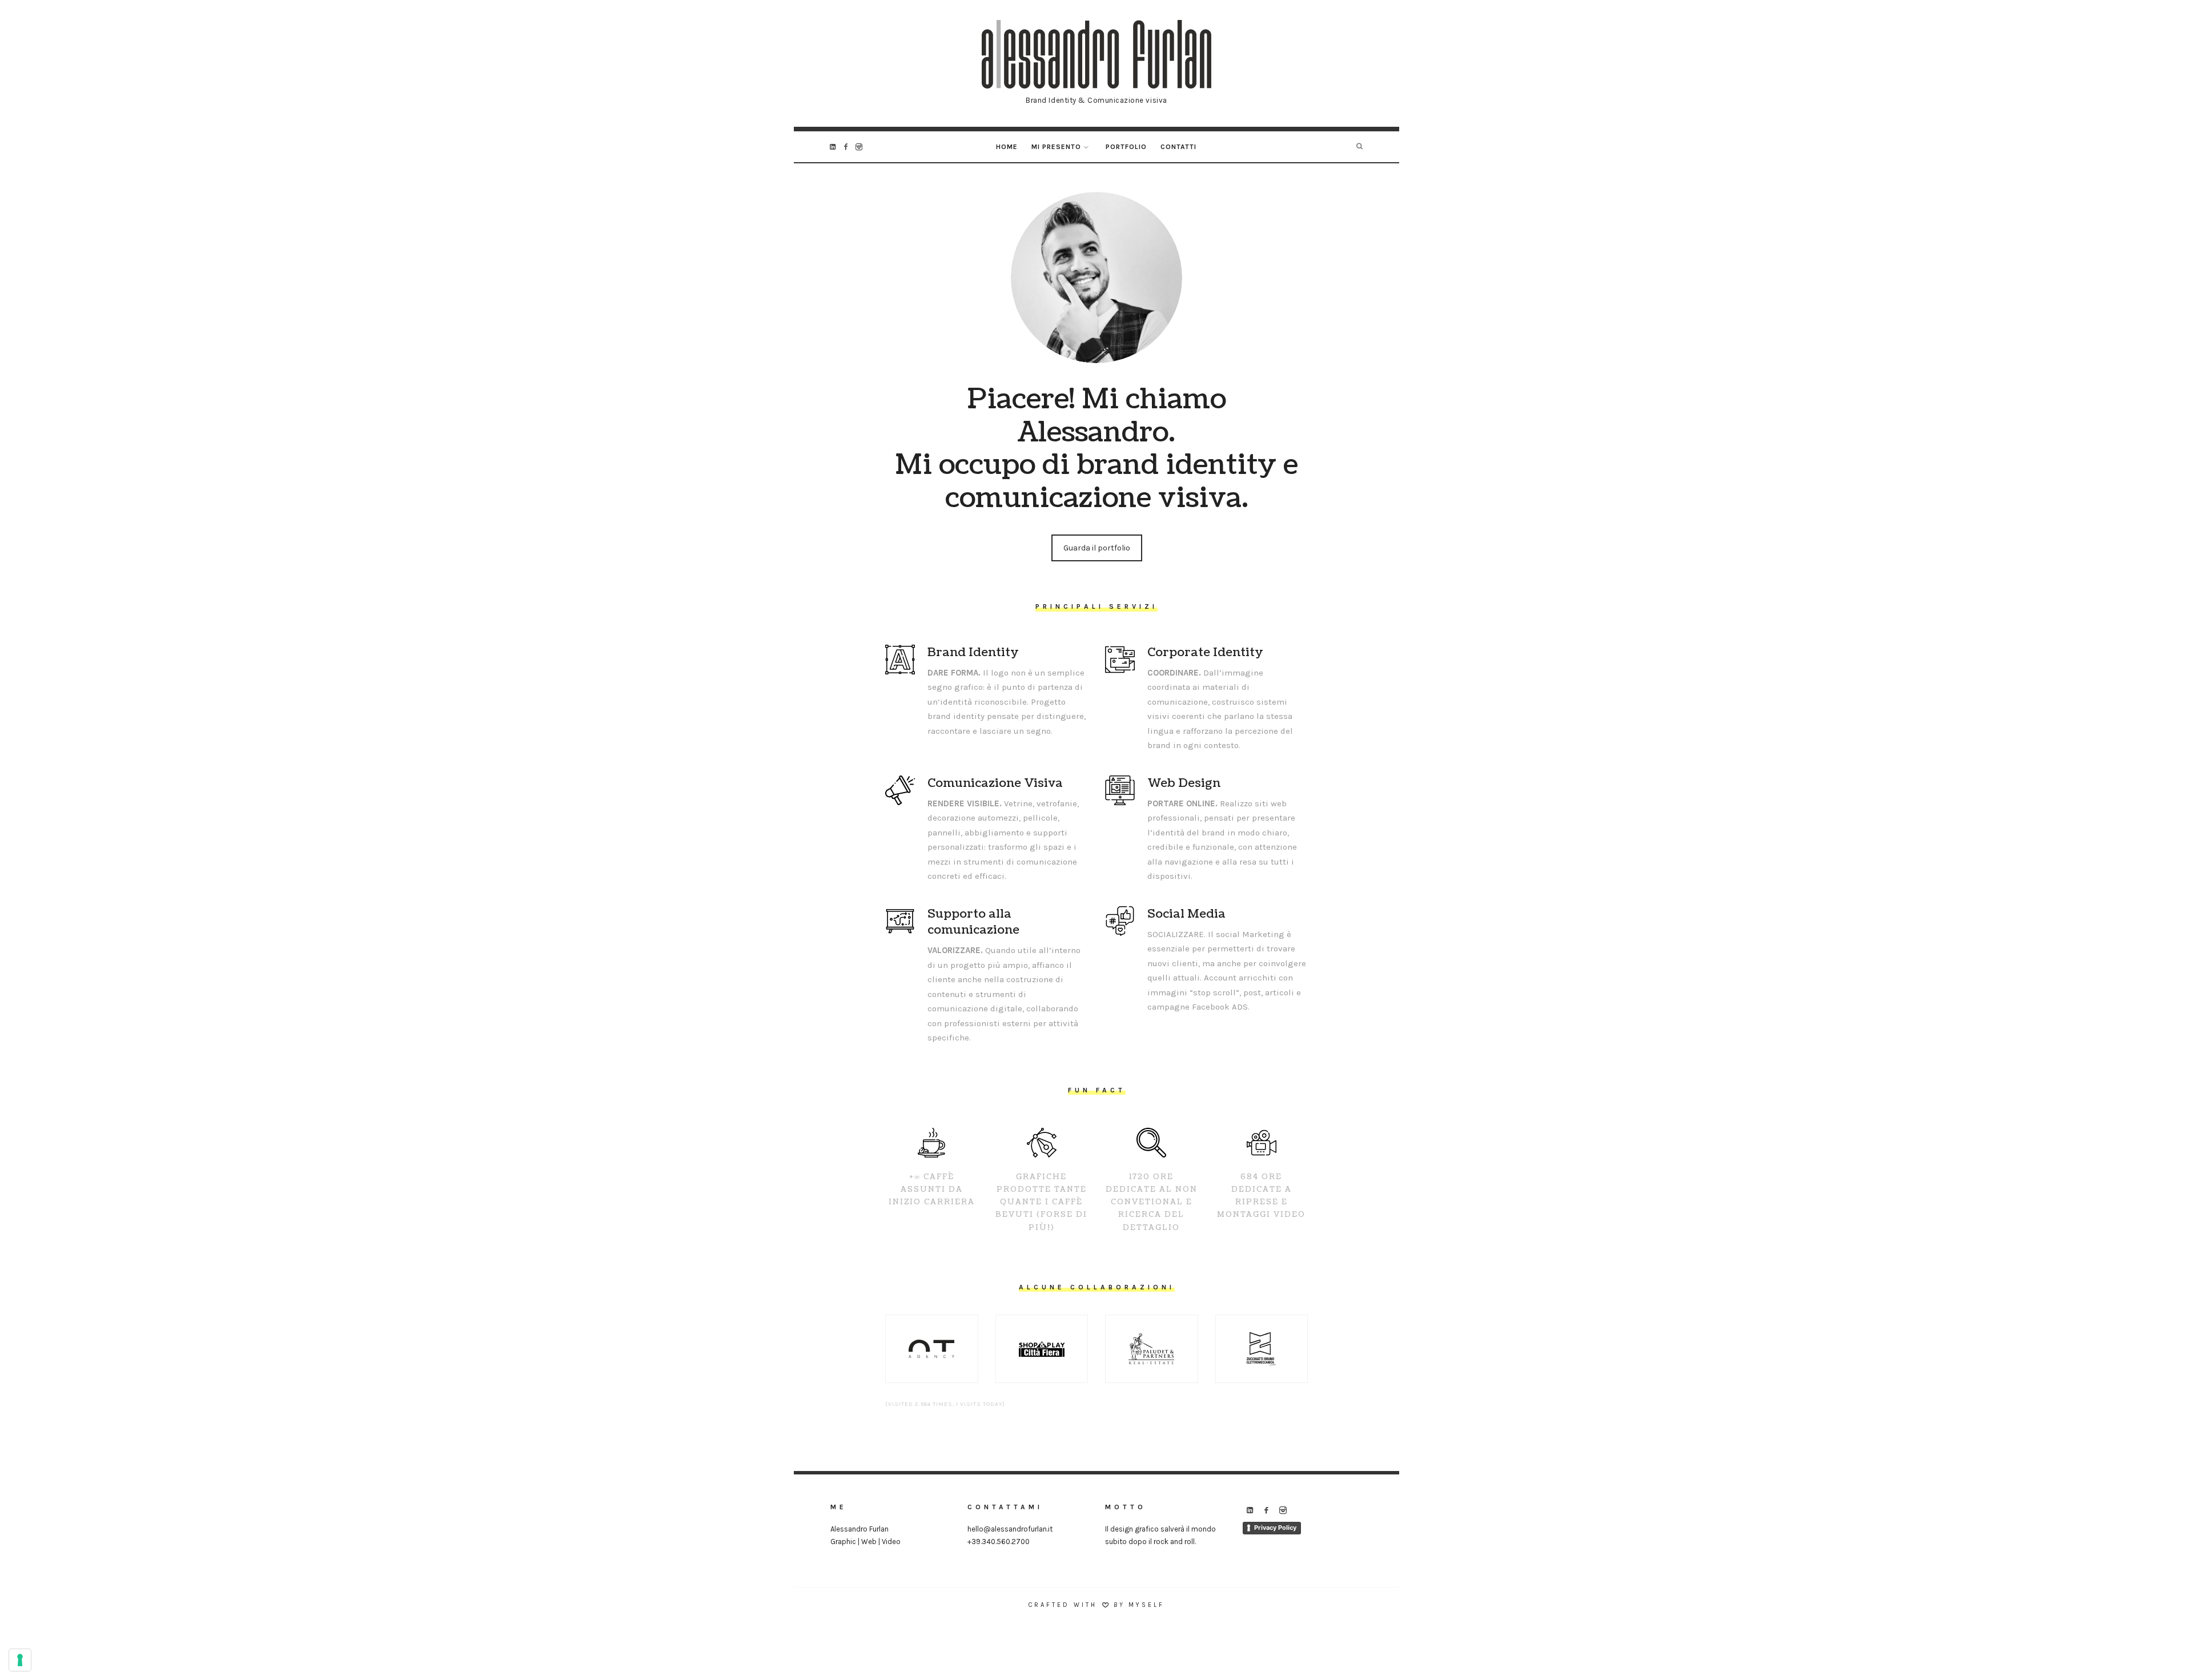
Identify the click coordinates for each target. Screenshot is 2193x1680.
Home (1007, 147)
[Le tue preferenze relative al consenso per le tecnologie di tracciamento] (20, 1660)
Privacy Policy (1275, 1528)
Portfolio (1126, 147)
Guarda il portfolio (1097, 548)
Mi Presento (1056, 147)
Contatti (1178, 147)
